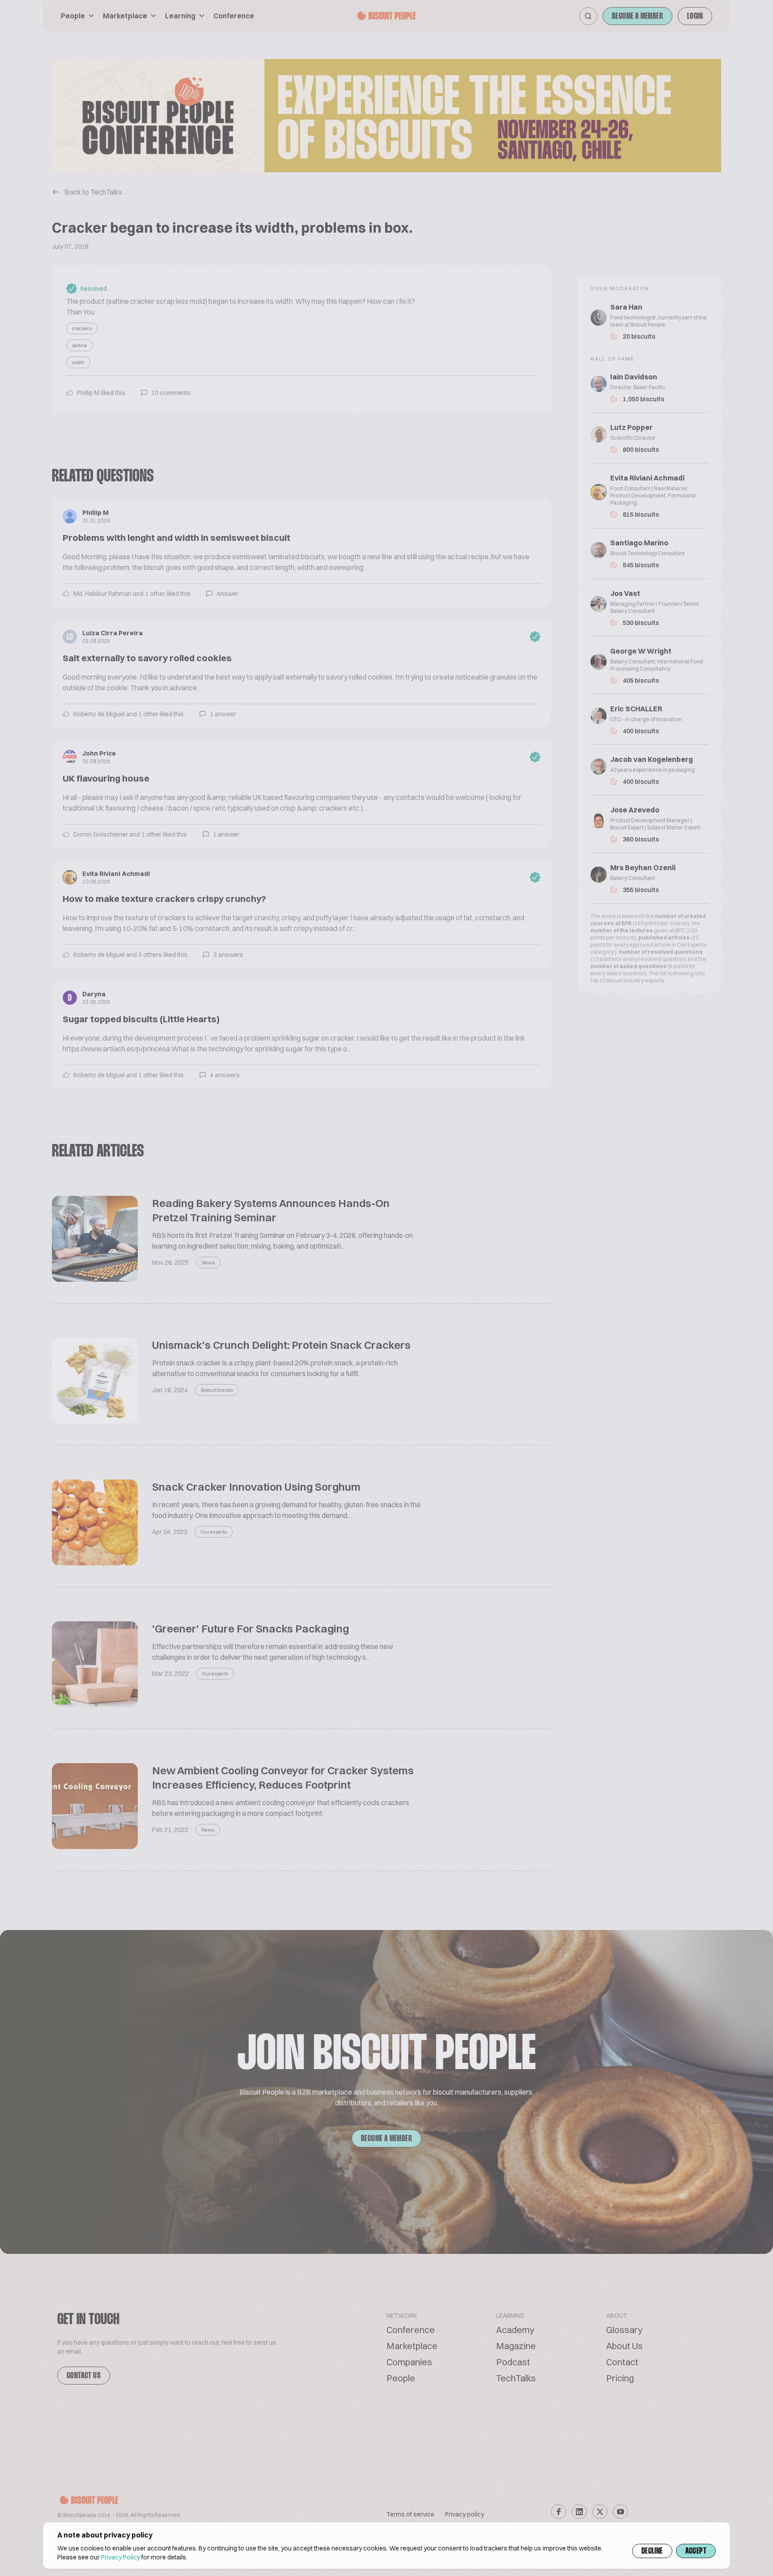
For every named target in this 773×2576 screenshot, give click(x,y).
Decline (652, 2551)
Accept (696, 2551)
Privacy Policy (121, 2557)
